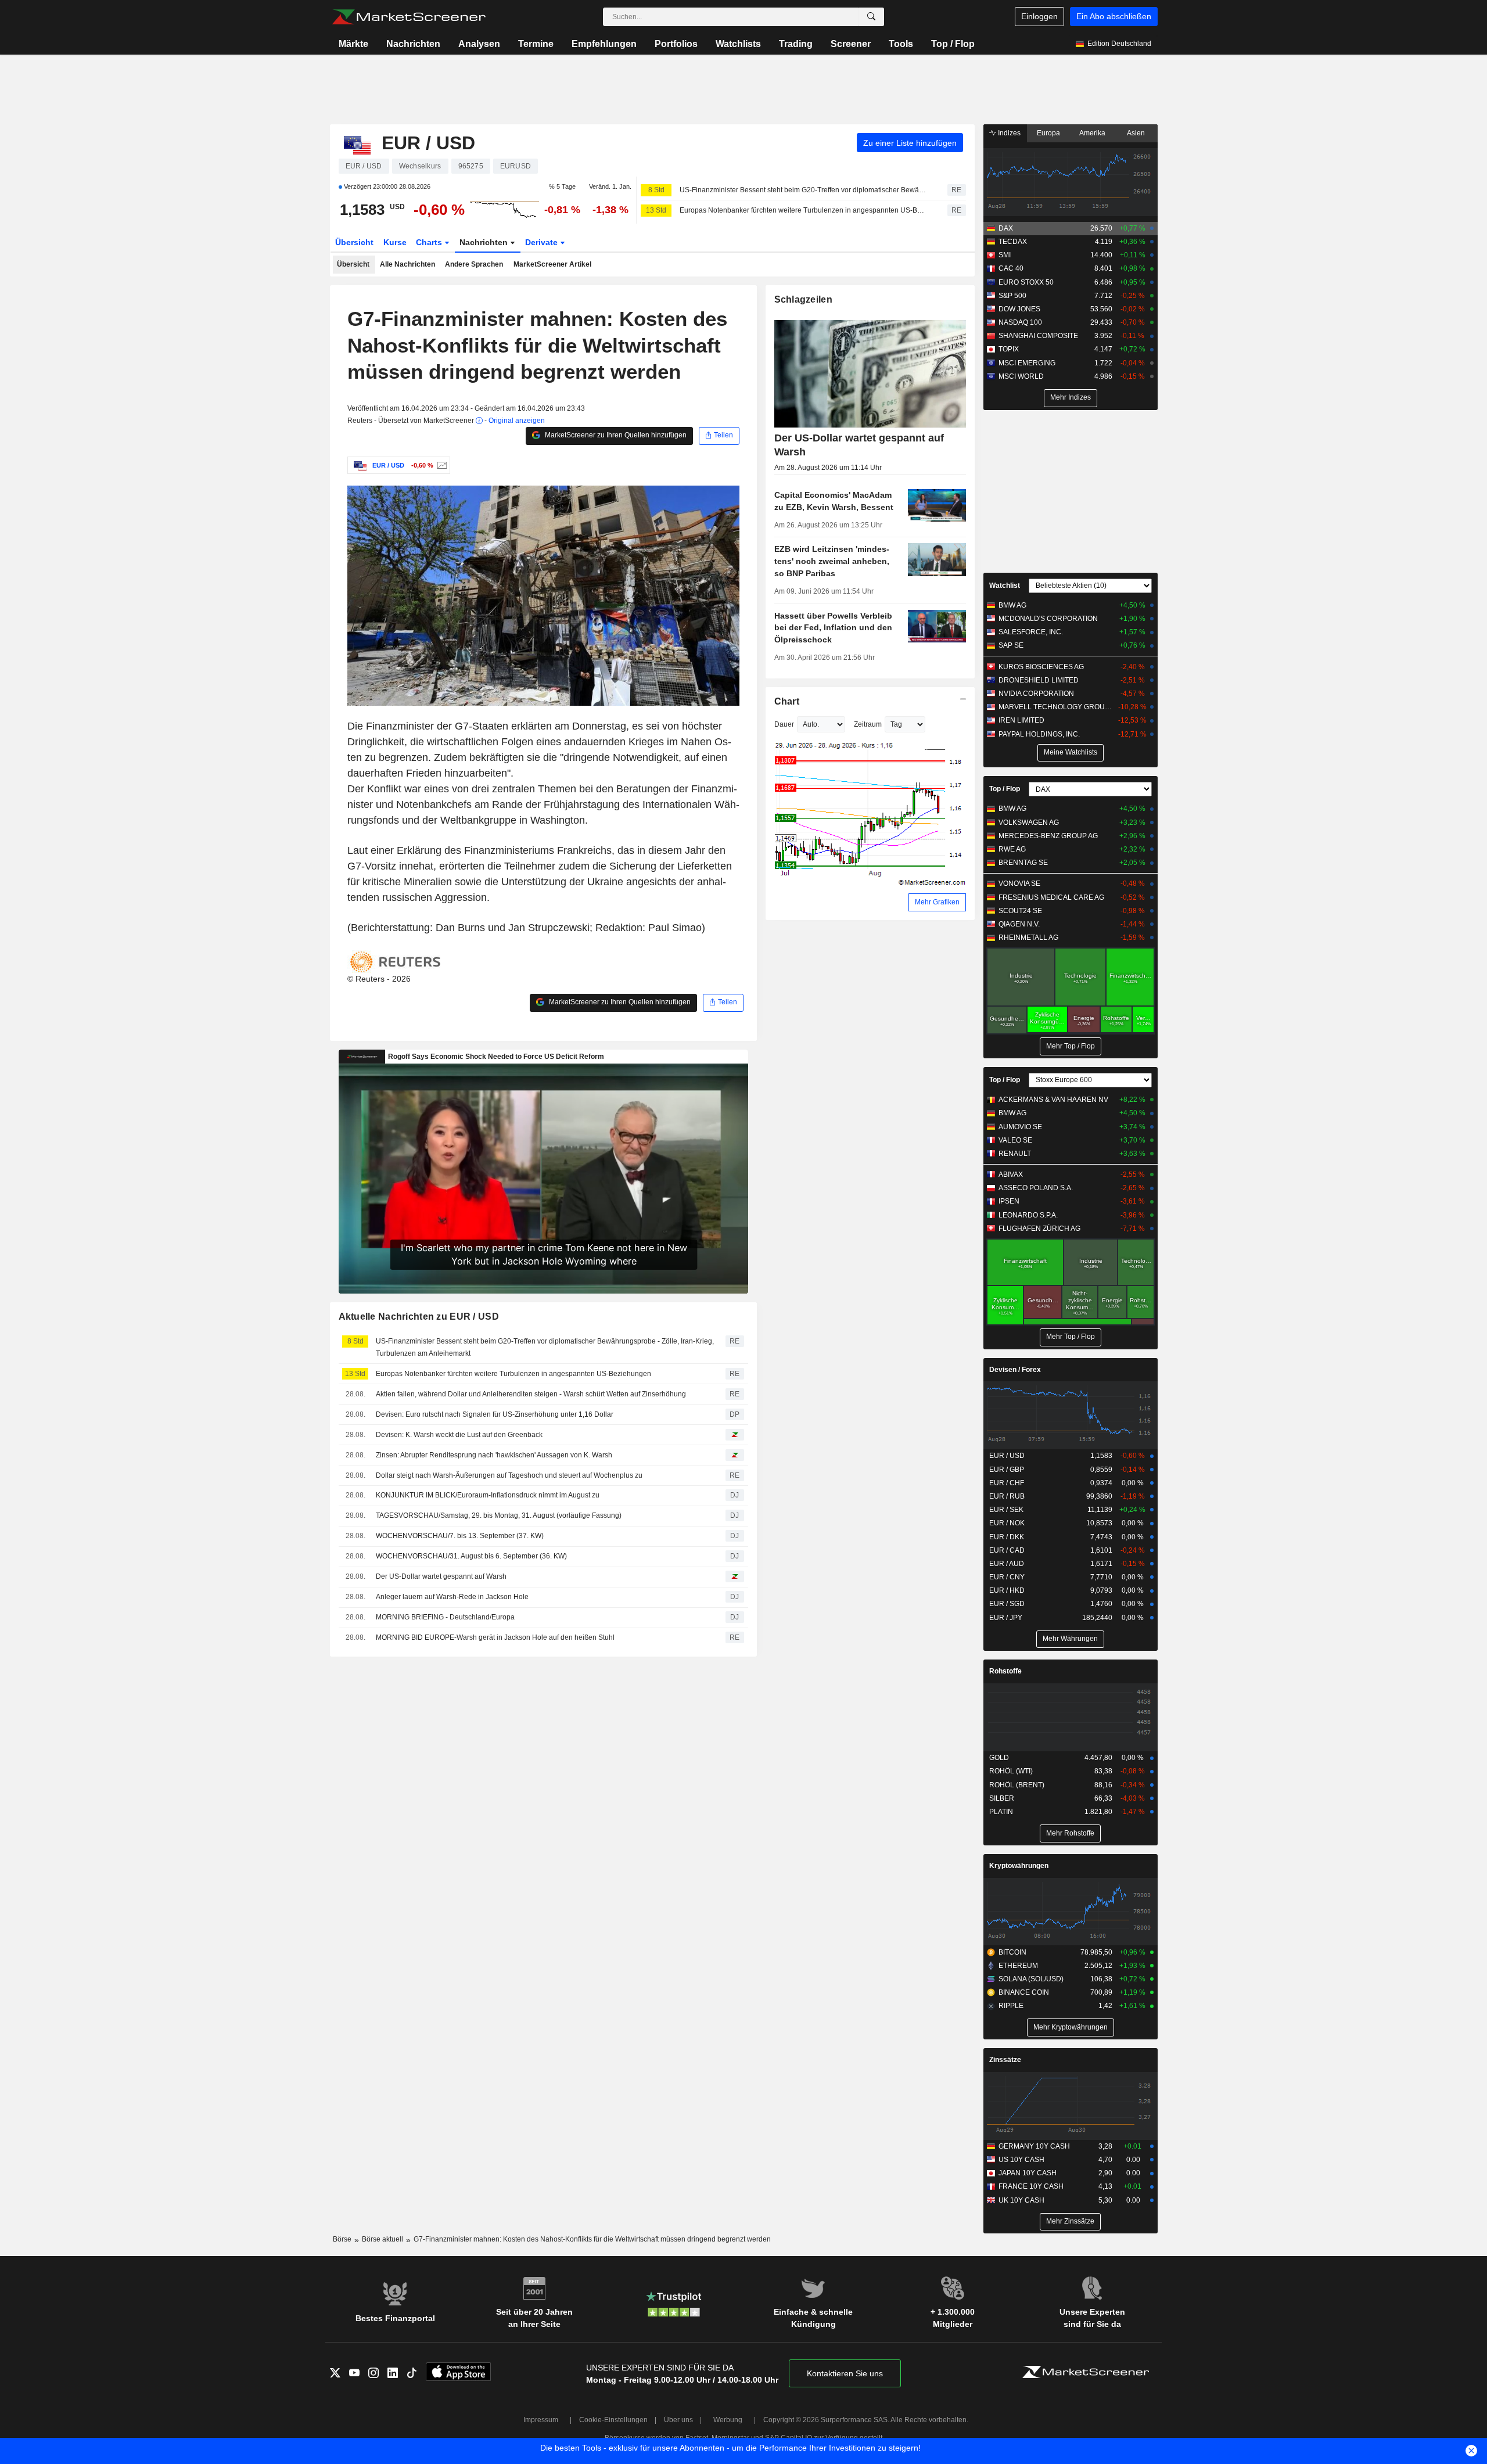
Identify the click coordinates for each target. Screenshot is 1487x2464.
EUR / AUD (1007, 1564)
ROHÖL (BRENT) (1017, 1785)
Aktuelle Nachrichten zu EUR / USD (419, 1317)
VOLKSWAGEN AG (1029, 822)
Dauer (784, 724)
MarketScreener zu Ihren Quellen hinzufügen (615, 435)
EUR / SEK (1006, 1510)
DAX (1006, 228)
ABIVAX (1011, 1174)
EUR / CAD (1007, 1550)
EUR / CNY (1007, 1577)
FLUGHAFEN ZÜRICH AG (1039, 1229)
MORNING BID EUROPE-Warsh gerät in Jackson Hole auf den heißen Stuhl (495, 1637)
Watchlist (1005, 586)
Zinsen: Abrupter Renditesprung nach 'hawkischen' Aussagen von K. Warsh (494, 1455)
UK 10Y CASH (1021, 2200)
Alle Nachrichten (407, 264)
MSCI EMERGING (1027, 363)
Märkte (353, 44)
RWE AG (1012, 849)
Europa (1048, 133)
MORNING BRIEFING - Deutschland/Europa (445, 1617)
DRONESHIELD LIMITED (1039, 680)
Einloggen (1039, 16)
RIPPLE (1011, 2006)
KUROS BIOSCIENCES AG (1041, 667)
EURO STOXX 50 (1026, 282)
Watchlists (738, 44)
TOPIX (1009, 349)
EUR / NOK (1007, 1523)
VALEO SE (1015, 1140)
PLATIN (1001, 1812)
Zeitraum (868, 724)
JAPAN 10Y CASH (1028, 2173)
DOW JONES (1019, 309)
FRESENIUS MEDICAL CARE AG (1051, 897)
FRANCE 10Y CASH (1031, 2186)
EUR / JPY (1006, 1618)
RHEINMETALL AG (1028, 938)
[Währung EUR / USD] (441, 465)
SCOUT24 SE (1020, 911)
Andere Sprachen (474, 264)
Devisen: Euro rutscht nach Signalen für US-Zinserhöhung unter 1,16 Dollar (495, 1414)
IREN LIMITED (1021, 720)
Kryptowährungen (1019, 1866)
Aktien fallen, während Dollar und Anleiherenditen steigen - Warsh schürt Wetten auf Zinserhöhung (531, 1394)
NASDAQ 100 (1020, 322)
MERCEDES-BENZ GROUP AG (1048, 836)
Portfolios (676, 44)
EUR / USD (1007, 1456)
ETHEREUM (1018, 1966)
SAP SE (1011, 645)
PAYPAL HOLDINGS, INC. (1039, 734)
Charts (430, 242)
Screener (851, 44)
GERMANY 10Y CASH (1034, 2146)
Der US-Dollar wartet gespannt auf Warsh (441, 1576)
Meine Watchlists (1071, 752)
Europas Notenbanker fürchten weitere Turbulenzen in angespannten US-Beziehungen (803, 210)
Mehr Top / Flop (1071, 1046)
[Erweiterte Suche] (871, 17)
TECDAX (1013, 242)
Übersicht (354, 242)
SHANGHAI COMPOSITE (1038, 336)
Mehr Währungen (1070, 1639)
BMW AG (1012, 605)
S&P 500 (1012, 296)
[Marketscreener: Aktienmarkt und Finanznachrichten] (409, 17)
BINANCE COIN (1024, 1992)
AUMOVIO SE (1020, 1127)
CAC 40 (1011, 268)
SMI (1005, 255)
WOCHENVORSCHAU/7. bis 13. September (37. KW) (460, 1536)
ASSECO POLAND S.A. (1036, 1188)
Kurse (395, 242)
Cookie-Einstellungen (613, 2420)
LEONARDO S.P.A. (1028, 1215)
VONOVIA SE (1019, 883)
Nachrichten (413, 44)
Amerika (1092, 133)
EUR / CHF (1007, 1483)
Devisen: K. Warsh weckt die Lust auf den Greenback (459, 1435)
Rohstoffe (1005, 1671)
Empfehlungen (604, 44)
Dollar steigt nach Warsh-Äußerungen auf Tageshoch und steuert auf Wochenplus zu (509, 1475)
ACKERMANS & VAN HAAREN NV (1053, 1100)
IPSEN (1009, 1201)
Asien (1136, 133)
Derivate (543, 242)
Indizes (1008, 133)
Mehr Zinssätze (1070, 2221)
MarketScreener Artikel (552, 264)
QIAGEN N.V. (1019, 924)
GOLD (999, 1758)
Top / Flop (953, 44)
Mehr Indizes (1071, 397)
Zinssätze (1005, 2060)
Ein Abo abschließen (1114, 16)
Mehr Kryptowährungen (1071, 2027)
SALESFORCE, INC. (1031, 632)
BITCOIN (1012, 1952)
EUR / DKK (1007, 1537)
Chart (787, 701)
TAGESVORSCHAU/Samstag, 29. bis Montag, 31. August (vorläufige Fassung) (499, 1515)
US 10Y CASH (1021, 2160)
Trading (796, 44)
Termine (536, 44)
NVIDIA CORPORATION (1036, 694)
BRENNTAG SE (1023, 863)
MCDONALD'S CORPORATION (1048, 619)
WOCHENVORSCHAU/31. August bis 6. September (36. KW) (471, 1556)
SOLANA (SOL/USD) (1031, 1979)
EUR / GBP (1007, 1470)
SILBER (1002, 1798)
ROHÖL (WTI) (1011, 1771)
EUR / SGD (1007, 1604)
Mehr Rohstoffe (1070, 1833)
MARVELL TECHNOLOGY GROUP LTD (1057, 707)
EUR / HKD (1007, 1590)
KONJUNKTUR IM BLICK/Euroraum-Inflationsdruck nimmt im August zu (488, 1495)
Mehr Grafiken (937, 902)
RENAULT (1015, 1154)
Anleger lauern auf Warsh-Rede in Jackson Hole (452, 1597)
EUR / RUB (1007, 1496)
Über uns (678, 2420)
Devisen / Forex (1015, 1370)
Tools (901, 44)
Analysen (479, 44)
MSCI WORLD (1021, 376)
